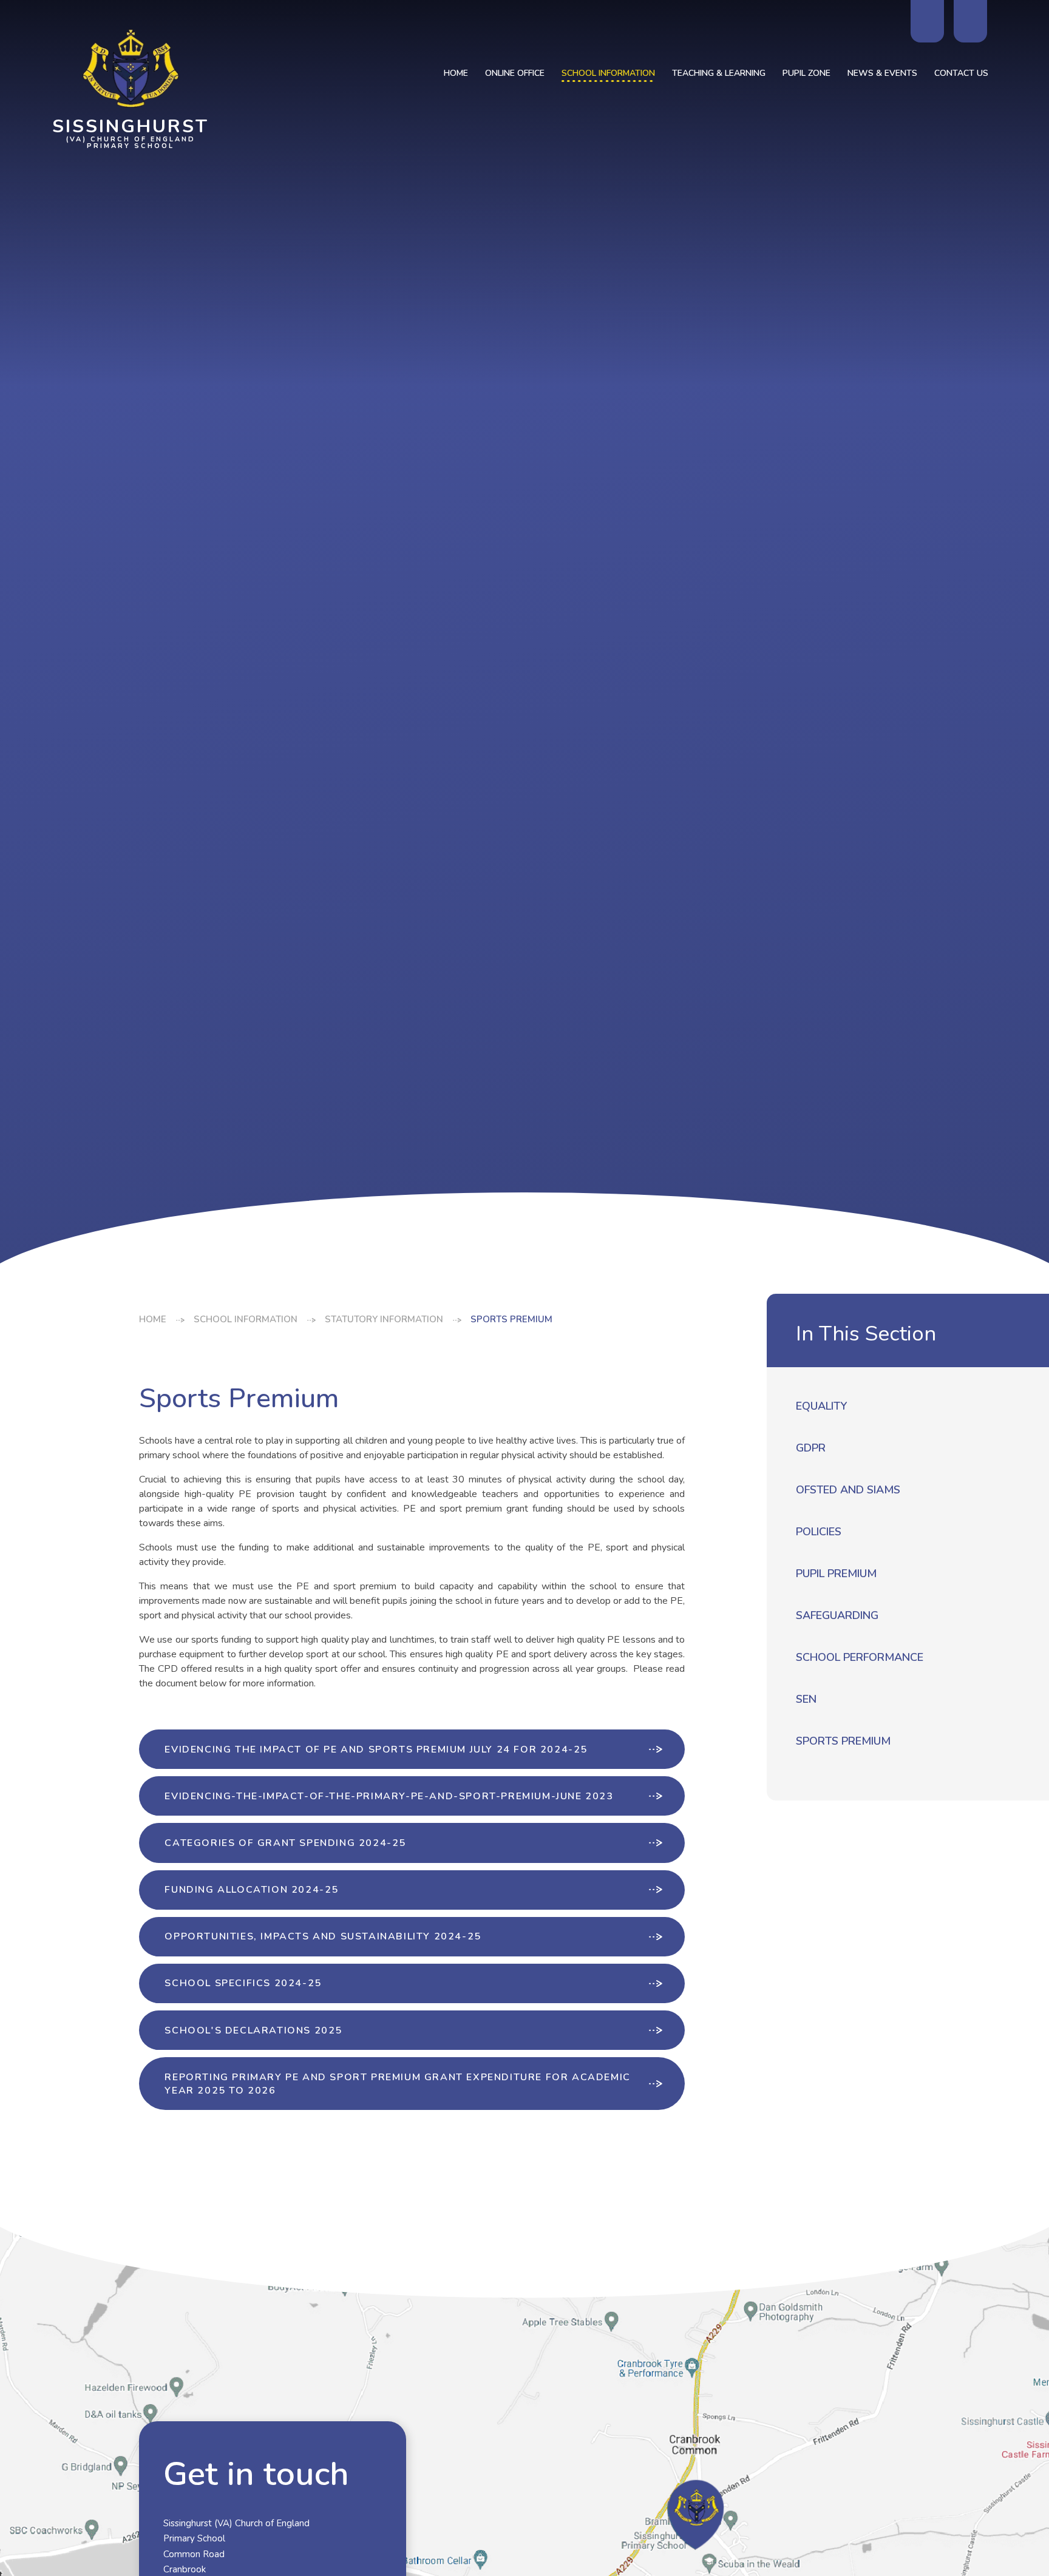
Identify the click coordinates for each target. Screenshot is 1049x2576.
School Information (246, 1319)
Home (153, 1319)
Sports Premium (511, 1319)
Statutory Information (384, 1319)
